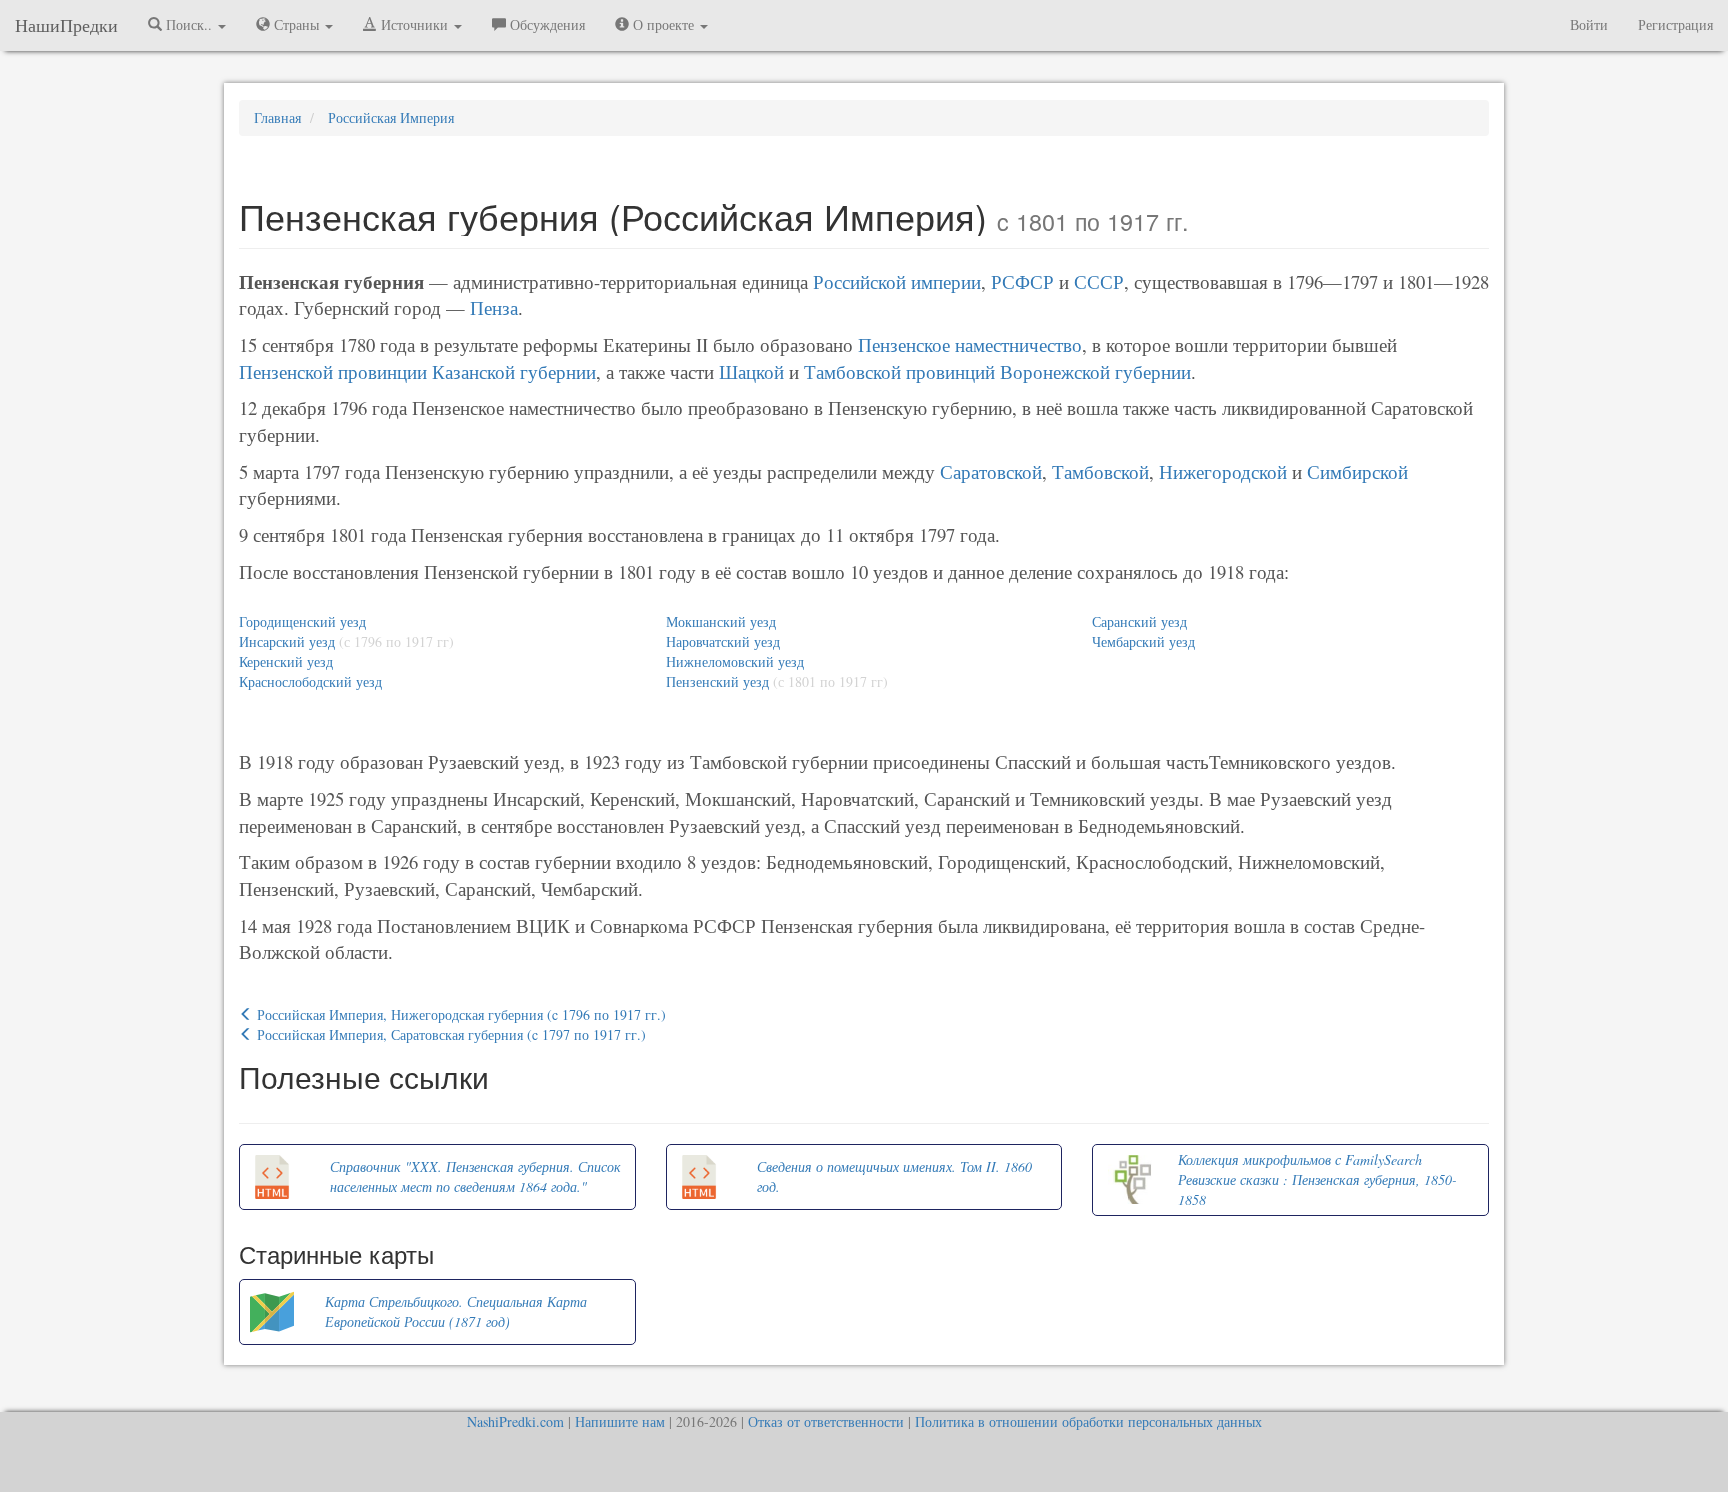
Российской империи (897, 281)
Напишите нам (620, 1421)
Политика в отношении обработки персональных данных (1088, 1421)
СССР (1099, 281)
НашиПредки (66, 25)
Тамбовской (1100, 471)
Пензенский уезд (717, 681)
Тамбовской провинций (899, 371)
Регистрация (1675, 24)
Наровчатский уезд (723, 641)
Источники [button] (414, 24)
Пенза (494, 307)
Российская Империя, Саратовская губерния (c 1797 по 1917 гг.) (449, 1034)
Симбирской (1357, 471)
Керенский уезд (286, 661)
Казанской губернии (514, 371)
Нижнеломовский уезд (735, 661)
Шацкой (751, 371)
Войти (1589, 24)
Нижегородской (1223, 471)
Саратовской (991, 471)
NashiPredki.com (515, 1421)
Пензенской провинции (333, 371)
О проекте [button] (663, 24)
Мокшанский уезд (721, 621)
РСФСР (1022, 281)
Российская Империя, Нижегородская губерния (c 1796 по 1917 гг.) (459, 1014)
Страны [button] (296, 24)
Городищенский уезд (302, 621)
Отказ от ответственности (826, 1421)
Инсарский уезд (287, 641)
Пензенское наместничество (970, 344)
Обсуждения (545, 24)
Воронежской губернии (1095, 371)
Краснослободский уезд (310, 681)
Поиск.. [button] (189, 24)
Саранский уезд (1139, 621)
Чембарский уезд (1143, 641)
